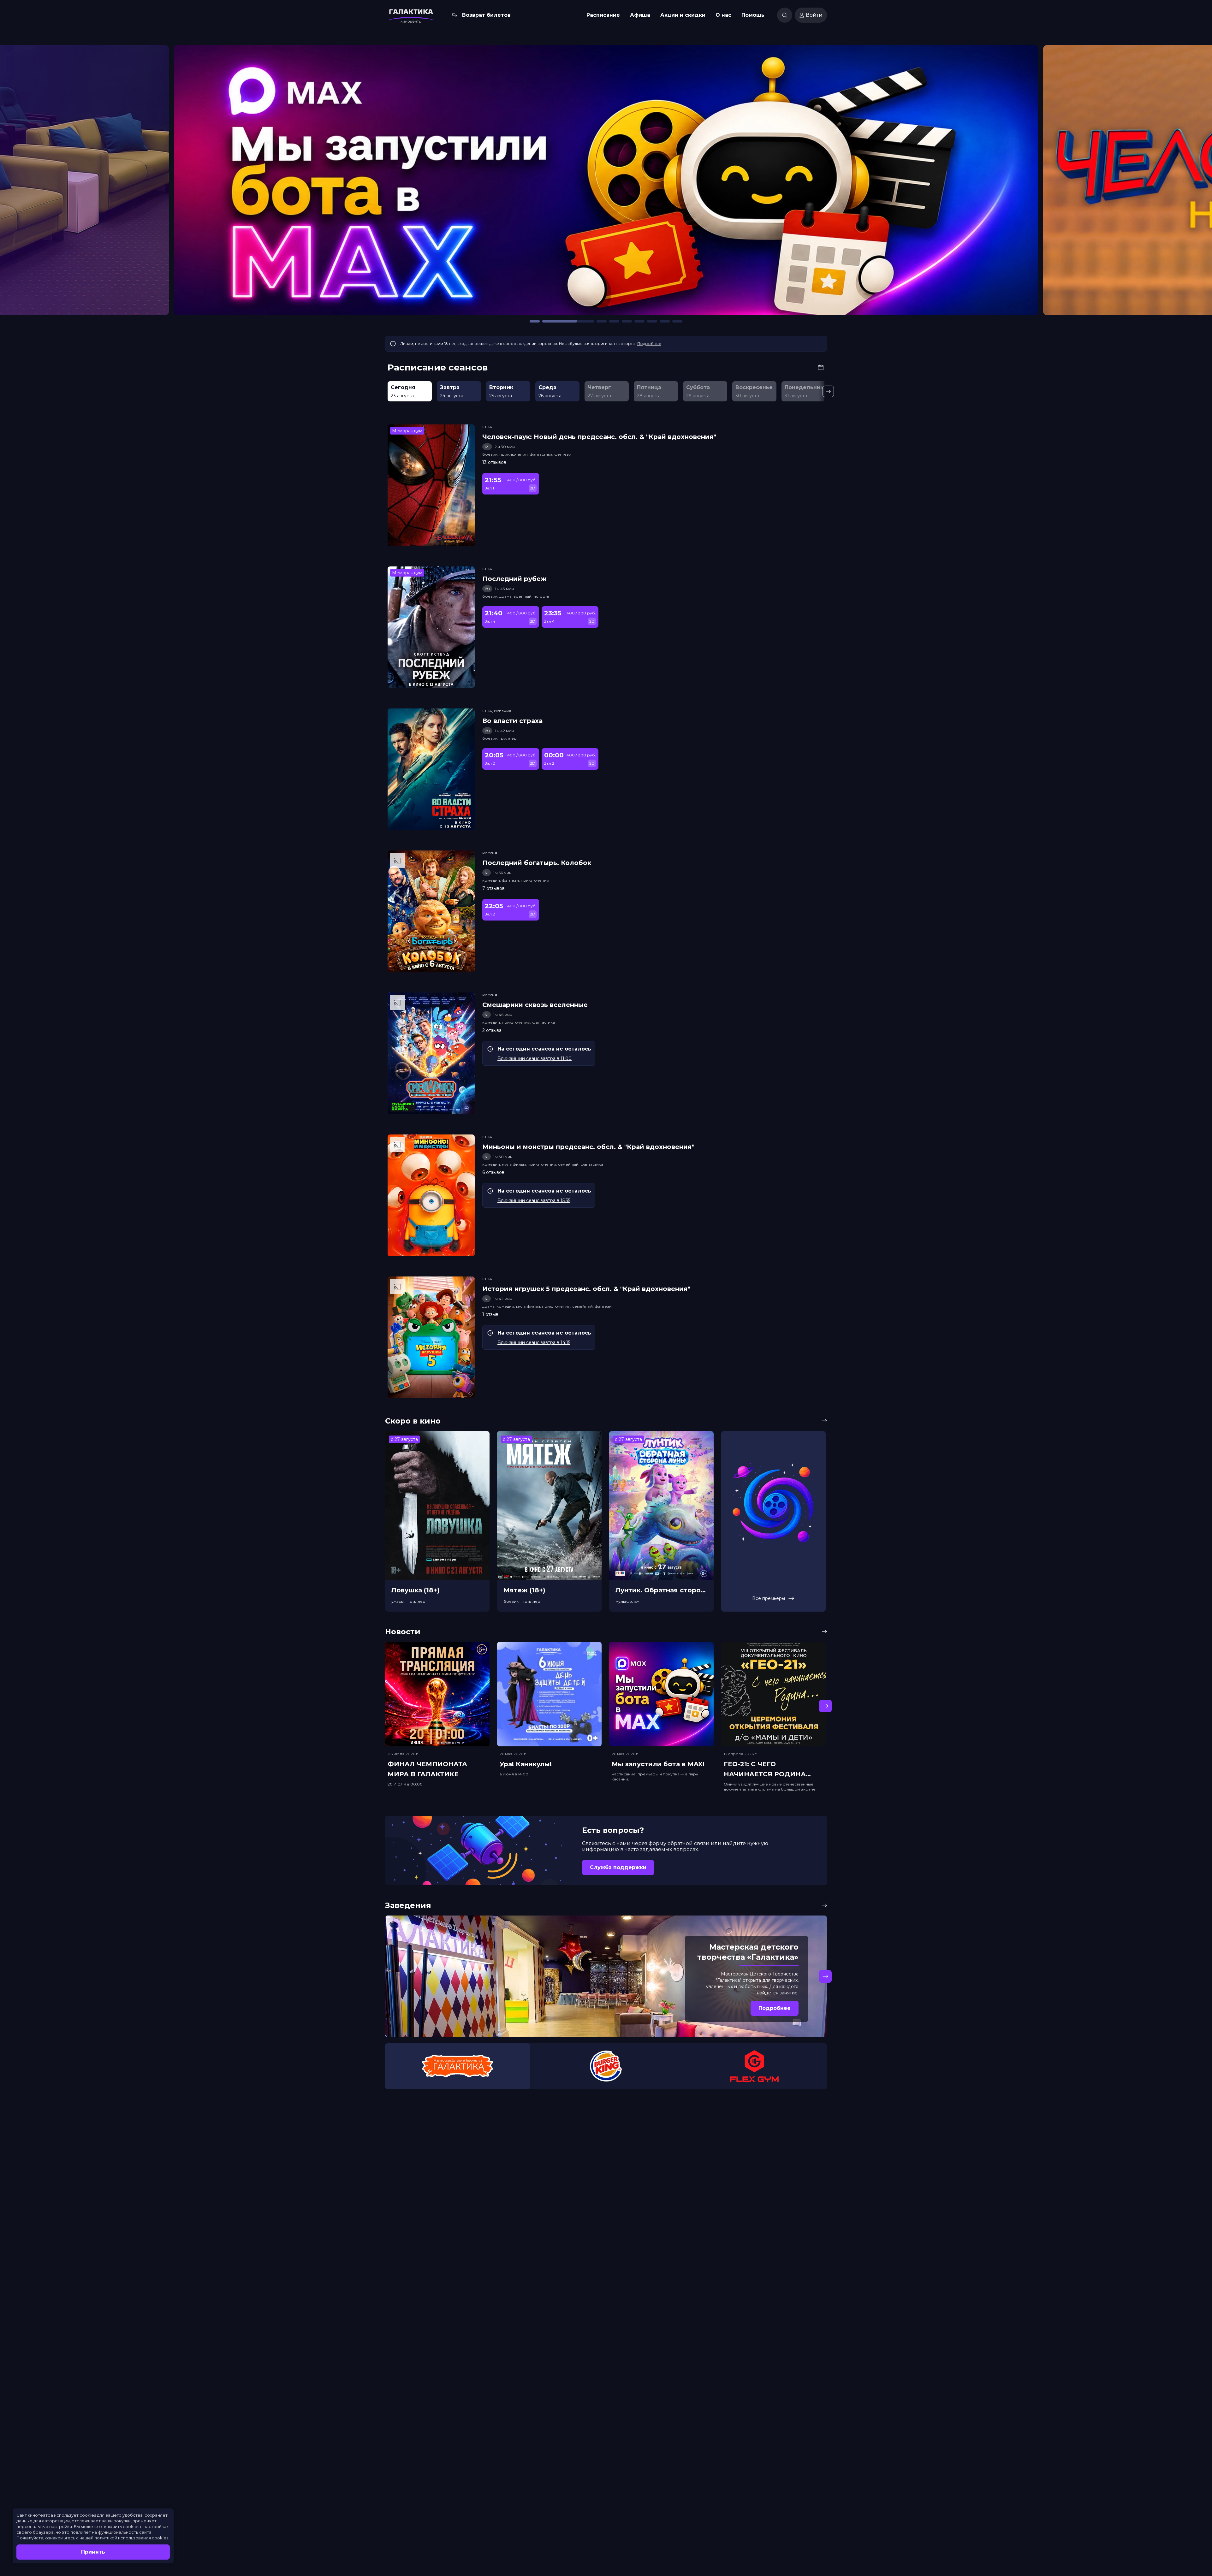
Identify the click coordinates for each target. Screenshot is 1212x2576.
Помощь (753, 15)
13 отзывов (494, 462)
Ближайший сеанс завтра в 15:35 (534, 1200)
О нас (723, 15)
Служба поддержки (618, 1867)
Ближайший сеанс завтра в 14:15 (534, 1342)
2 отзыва (492, 1030)
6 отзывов (493, 1172)
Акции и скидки (683, 15)
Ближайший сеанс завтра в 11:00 (535, 1058)
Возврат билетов (486, 15)
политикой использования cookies (131, 2538)
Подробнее (649, 343)
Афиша (640, 15)
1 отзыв (490, 1314)
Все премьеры (769, 1598)
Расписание (603, 15)
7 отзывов (493, 888)
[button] (159, 183)
